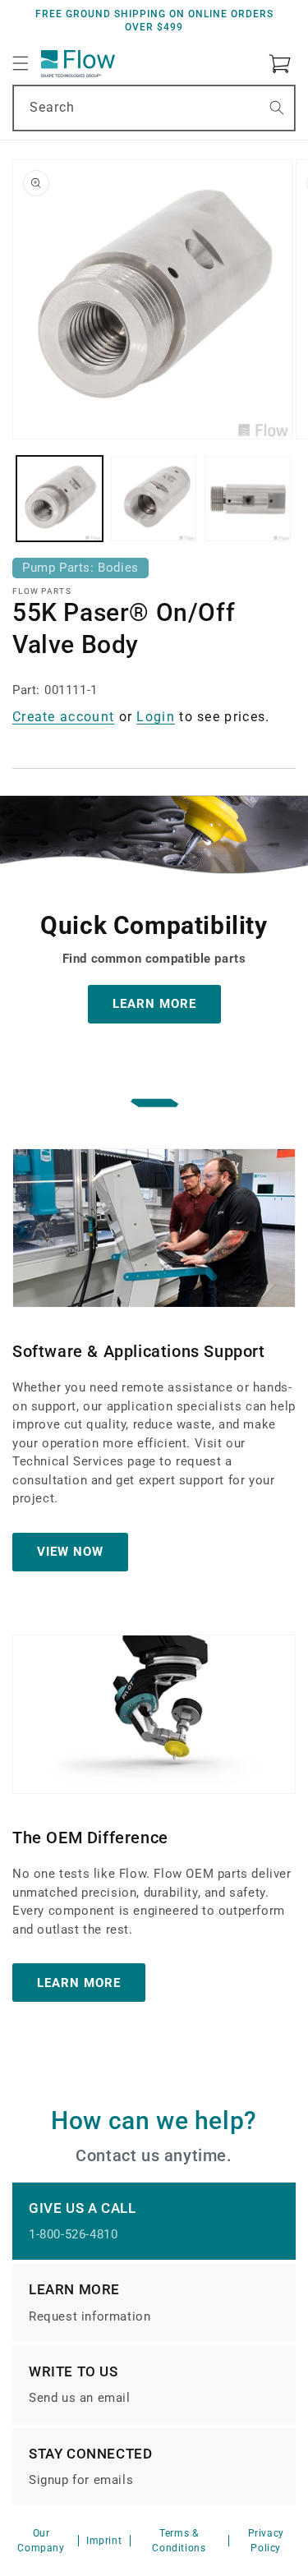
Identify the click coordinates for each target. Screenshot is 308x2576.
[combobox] (154, 108)
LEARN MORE (154, 1004)
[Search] (277, 108)
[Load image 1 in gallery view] (60, 499)
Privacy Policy (266, 2541)
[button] (21, 63)
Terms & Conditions (179, 2541)
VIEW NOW (70, 1552)
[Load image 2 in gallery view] (154, 499)
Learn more (79, 1982)
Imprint (104, 2541)
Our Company (41, 2541)
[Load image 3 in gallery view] (248, 499)
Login (156, 717)
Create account (63, 717)
